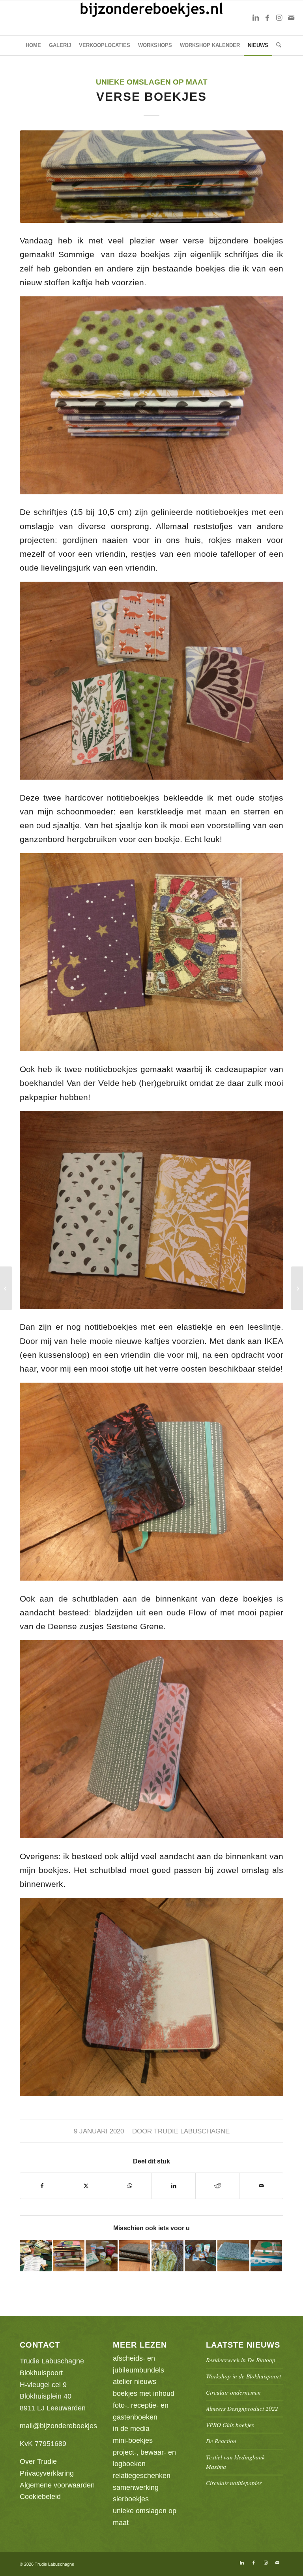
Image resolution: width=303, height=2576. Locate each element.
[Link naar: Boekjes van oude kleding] (167, 2256)
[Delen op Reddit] (217, 2186)
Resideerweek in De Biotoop (241, 2360)
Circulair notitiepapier (234, 2483)
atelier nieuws (135, 2382)
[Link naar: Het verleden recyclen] (233, 2256)
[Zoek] (277, 45)
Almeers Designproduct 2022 (242, 2408)
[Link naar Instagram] (279, 18)
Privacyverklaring (47, 2473)
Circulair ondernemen (233, 2392)
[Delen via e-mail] (261, 2186)
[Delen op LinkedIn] (174, 2186)
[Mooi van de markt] (297, 1288)
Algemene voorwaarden (57, 2485)
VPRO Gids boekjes (230, 2425)
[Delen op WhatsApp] (130, 2186)
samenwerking (136, 2487)
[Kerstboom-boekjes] (6, 1288)
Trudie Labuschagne (192, 2131)
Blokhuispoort (41, 2373)
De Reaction (221, 2441)
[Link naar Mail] (291, 18)
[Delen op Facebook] (42, 2186)
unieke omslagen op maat (152, 82)
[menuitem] (33, 45)
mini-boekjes (133, 2440)
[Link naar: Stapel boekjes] (69, 2256)
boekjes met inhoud (144, 2393)
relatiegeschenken (142, 2476)
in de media (131, 2429)
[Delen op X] (86, 2186)
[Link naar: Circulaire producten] (102, 2256)
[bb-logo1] (152, 18)
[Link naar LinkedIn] (256, 18)
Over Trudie (38, 2461)
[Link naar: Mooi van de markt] (267, 2256)
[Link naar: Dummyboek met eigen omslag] (135, 2256)
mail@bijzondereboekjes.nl (62, 2426)
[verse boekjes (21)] (151, 177)
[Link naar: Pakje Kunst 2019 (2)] (201, 2256)
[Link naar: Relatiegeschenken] (36, 2256)
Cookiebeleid (40, 2497)
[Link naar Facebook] (267, 18)
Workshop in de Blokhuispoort (243, 2376)
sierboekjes (131, 2499)
